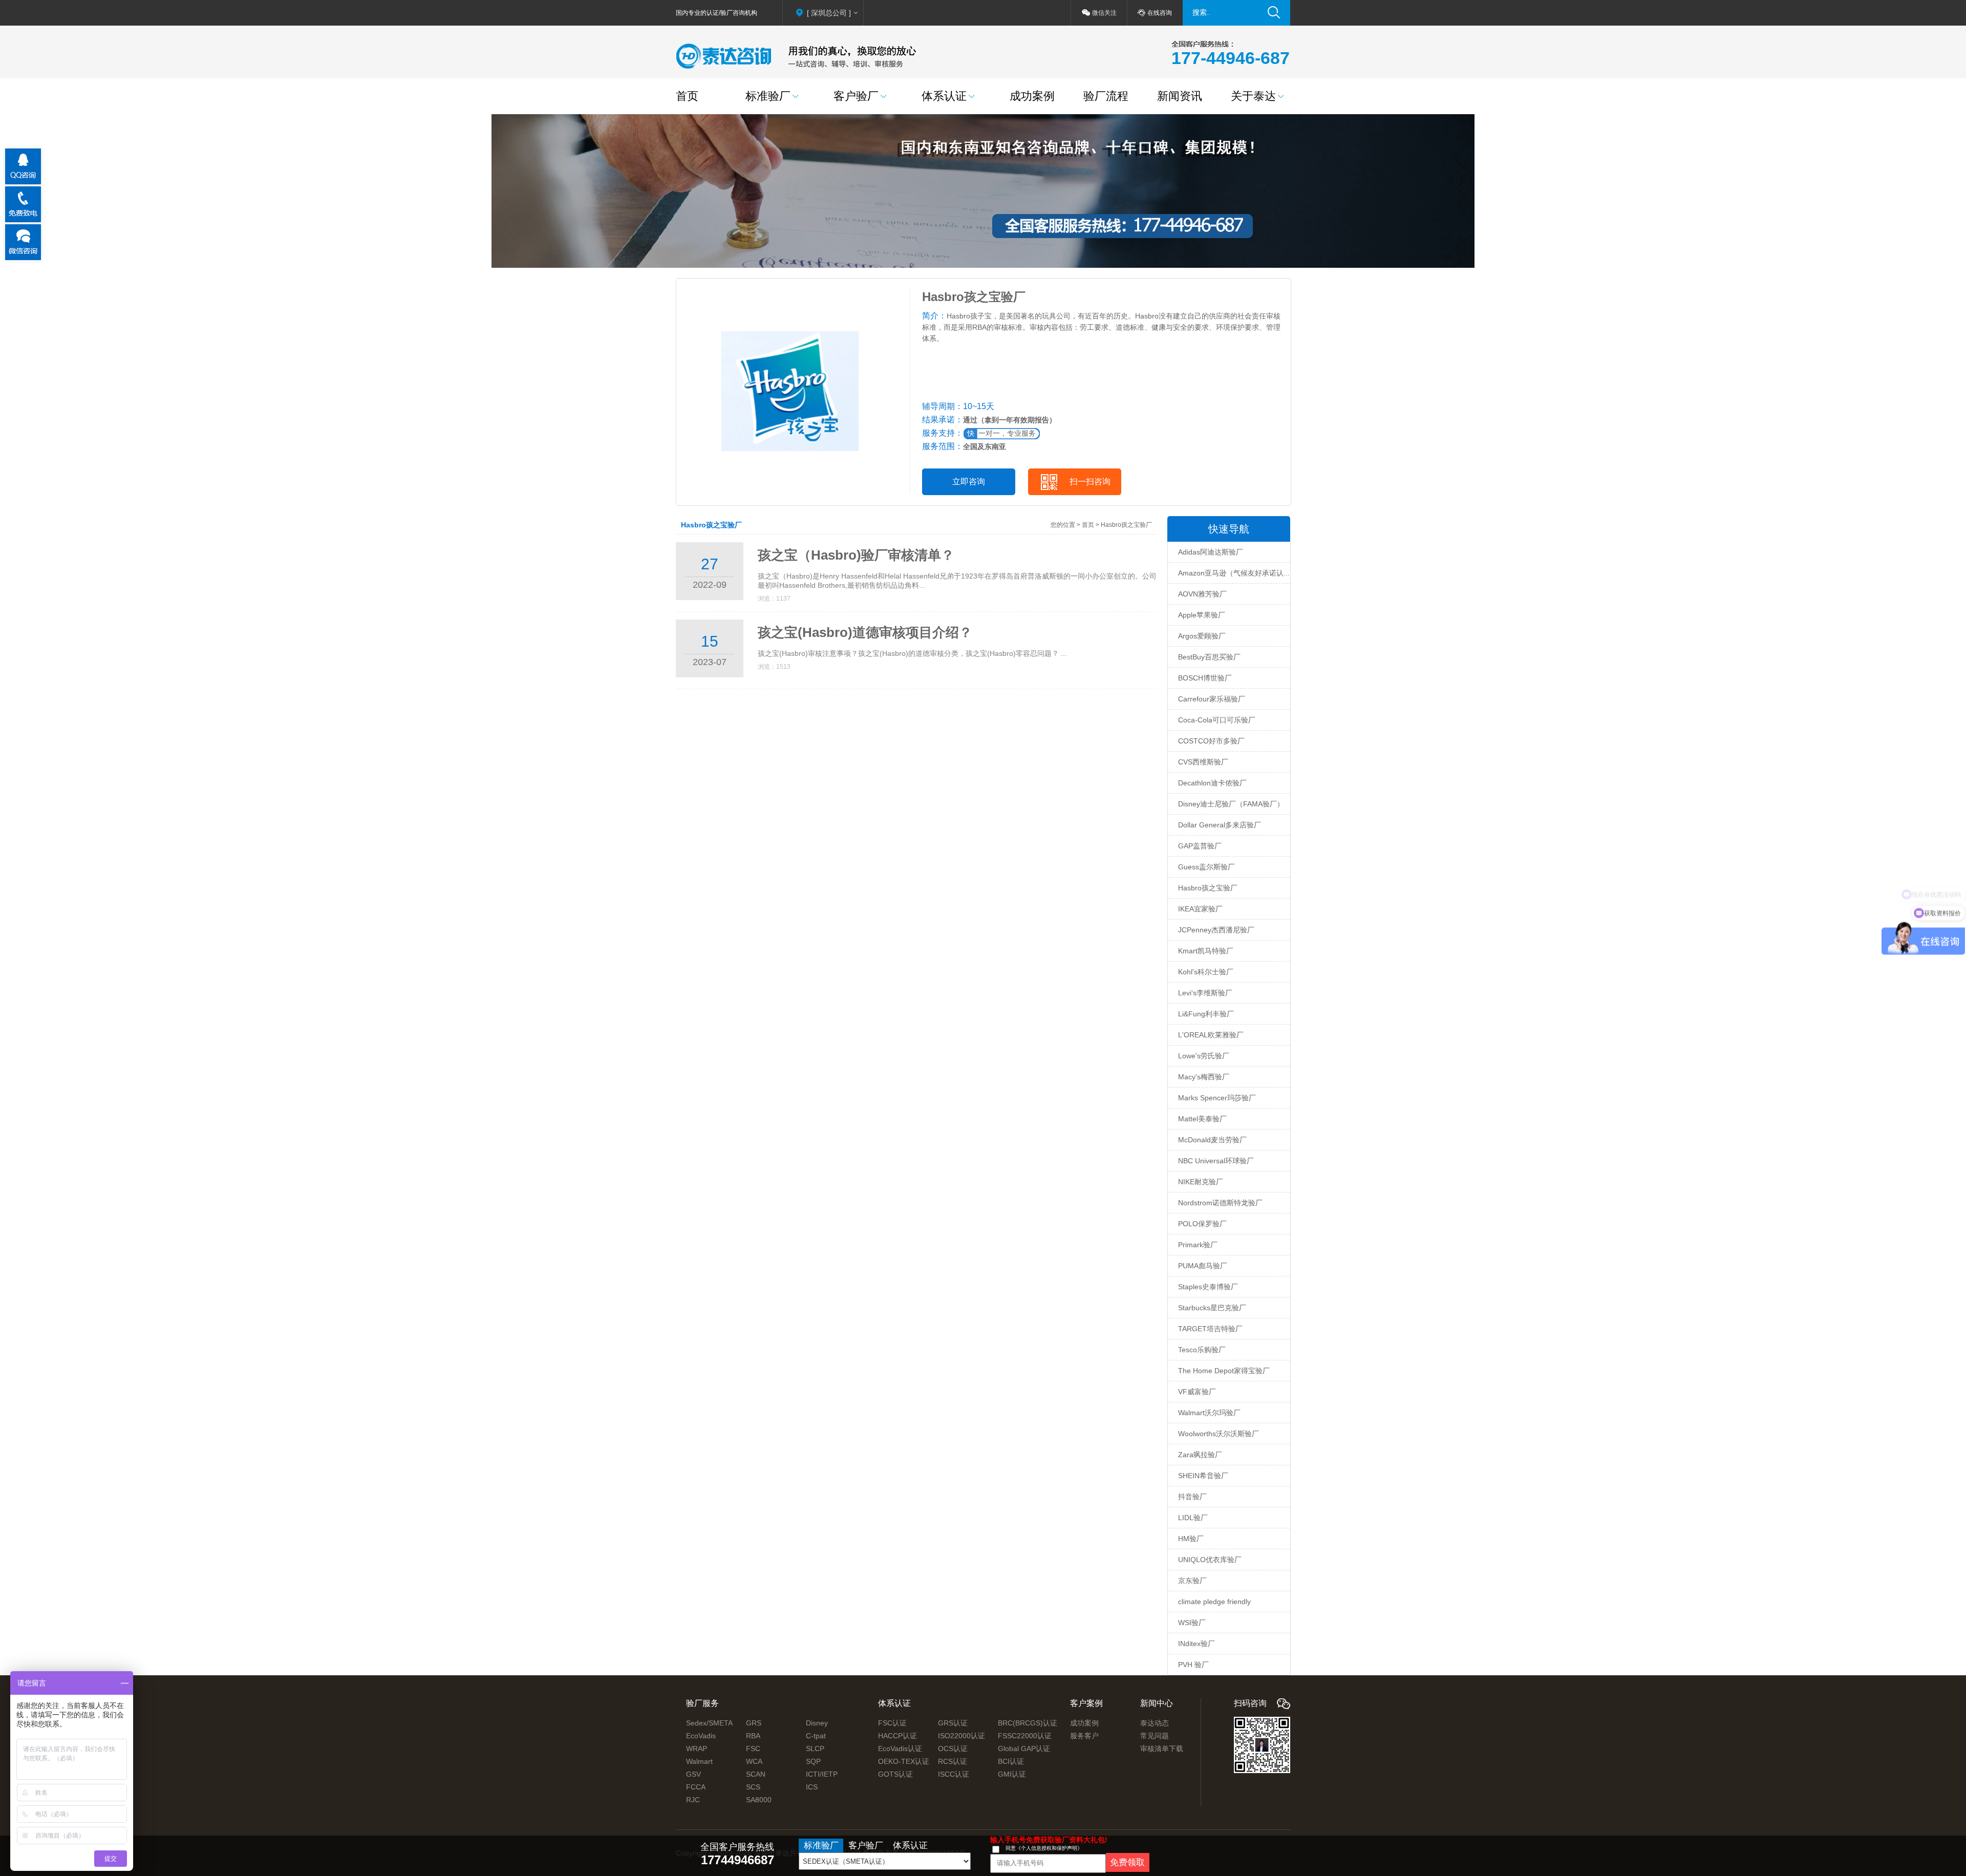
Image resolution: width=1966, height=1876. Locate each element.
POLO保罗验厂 (1202, 1224)
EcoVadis (701, 1736)
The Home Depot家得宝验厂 (1224, 1371)
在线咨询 (1160, 13)
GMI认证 (1012, 1774)
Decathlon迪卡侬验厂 (1212, 783)
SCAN (756, 1774)
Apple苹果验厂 (1202, 615)
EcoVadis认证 (900, 1749)
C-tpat (816, 1736)
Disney (817, 1723)
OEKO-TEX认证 (904, 1761)
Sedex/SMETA (709, 1723)
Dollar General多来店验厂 (1220, 825)
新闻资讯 (1180, 96)
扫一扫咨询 (1090, 482)
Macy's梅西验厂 (1204, 1077)
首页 (687, 96)
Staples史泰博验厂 (1208, 1287)
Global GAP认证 (1024, 1749)
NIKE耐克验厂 (1201, 1182)
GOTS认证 (895, 1774)
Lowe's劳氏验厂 (1204, 1056)
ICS (812, 1787)
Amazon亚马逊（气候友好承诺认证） (1238, 573)
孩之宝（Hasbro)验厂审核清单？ (856, 555)
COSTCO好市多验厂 (1211, 741)
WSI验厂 (1192, 1623)
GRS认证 (953, 1723)
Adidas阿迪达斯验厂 (1211, 552)
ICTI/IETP (822, 1774)
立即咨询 (969, 482)
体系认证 (944, 96)
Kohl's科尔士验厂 (1206, 972)
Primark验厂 (1198, 1245)
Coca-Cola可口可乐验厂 (1217, 720)
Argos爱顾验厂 (1202, 636)
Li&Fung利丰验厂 (1206, 1014)
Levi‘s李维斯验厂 (1205, 993)
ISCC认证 (954, 1774)
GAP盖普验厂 (1200, 846)
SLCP (815, 1749)
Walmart (699, 1761)
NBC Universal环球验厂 (1216, 1161)
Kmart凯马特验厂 (1206, 951)
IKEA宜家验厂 (1200, 909)
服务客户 (1084, 1736)
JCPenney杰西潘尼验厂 (1216, 930)
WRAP (697, 1749)
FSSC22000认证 (1025, 1736)
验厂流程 (1106, 96)
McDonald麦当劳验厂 (1212, 1140)
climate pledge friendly (1214, 1602)
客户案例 (1086, 1703)
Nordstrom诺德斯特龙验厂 (1220, 1203)
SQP (813, 1761)
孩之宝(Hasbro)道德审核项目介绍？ (865, 632)
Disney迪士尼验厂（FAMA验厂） (1231, 804)
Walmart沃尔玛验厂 (1209, 1413)
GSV (693, 1774)
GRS (754, 1723)
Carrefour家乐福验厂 (1212, 699)
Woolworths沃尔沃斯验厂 (1219, 1434)
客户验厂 (856, 96)
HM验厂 (1191, 1539)
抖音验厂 (1192, 1497)
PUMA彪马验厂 (1203, 1266)
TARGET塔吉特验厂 (1210, 1329)
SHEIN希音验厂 (1203, 1476)
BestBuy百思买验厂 (1209, 657)
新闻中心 (1157, 1703)
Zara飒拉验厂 (1200, 1455)
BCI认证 (1011, 1761)
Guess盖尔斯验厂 (1206, 867)
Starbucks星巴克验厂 (1212, 1308)
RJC (693, 1800)
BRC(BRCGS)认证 (1028, 1723)
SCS (753, 1787)
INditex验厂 (1196, 1644)
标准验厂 (768, 96)
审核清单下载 (1162, 1749)
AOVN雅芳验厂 (1202, 594)
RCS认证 (953, 1761)
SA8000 (759, 1800)
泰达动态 (1155, 1723)
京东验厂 (1192, 1581)
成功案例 (1032, 96)
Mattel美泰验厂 (1202, 1119)
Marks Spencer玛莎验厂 (1217, 1098)
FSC (753, 1749)
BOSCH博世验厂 (1205, 678)
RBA (753, 1736)
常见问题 (1155, 1736)
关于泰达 (1253, 96)
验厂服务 (702, 1703)
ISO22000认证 (961, 1736)
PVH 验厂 (1193, 1665)
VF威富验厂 (1197, 1392)
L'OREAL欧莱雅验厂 (1211, 1035)
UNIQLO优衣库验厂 (1210, 1560)
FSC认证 (892, 1723)
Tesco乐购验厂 (1202, 1350)
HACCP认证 (897, 1736)
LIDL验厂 (1193, 1518)
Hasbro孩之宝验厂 (1208, 888)
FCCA (696, 1787)
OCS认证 (953, 1749)
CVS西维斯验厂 (1203, 762)
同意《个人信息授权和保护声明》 (1044, 1848)
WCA (754, 1761)
